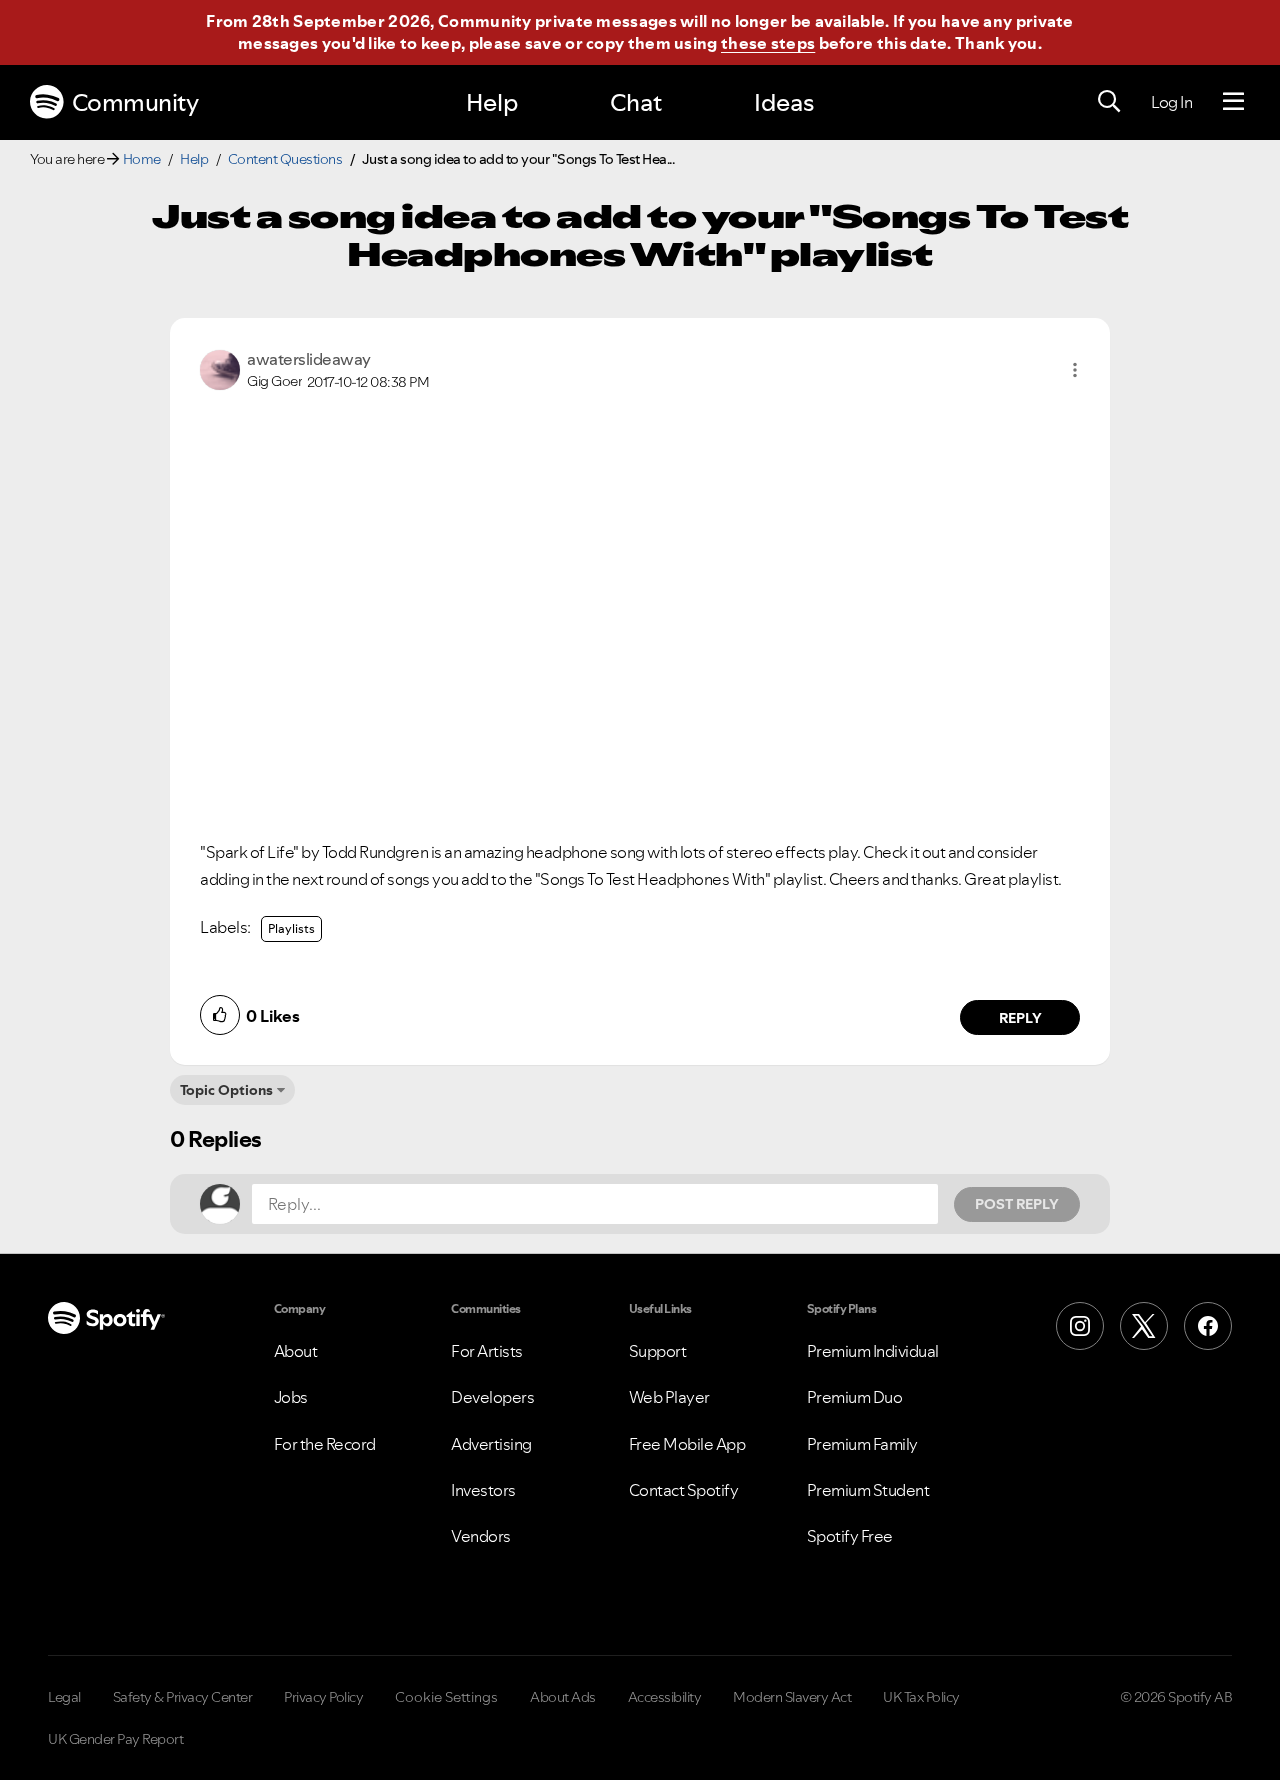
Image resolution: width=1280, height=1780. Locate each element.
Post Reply (1017, 1204)
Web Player (669, 1397)
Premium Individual (873, 1351)
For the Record (325, 1444)
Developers (492, 1397)
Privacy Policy (323, 1697)
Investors (483, 1490)
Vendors (481, 1536)
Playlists (291, 928)
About (296, 1351)
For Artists (487, 1351)
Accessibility (665, 1697)
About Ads (563, 1697)
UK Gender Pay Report (115, 1739)
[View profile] (220, 368)
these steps (768, 43)
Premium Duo (855, 1397)
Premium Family (862, 1444)
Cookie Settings (446, 1697)
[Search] (1109, 102)
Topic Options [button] (226, 1090)
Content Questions (285, 159)
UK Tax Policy (921, 1697)
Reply (1020, 1018)
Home (142, 159)
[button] (1075, 370)
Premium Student (868, 1490)
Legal (64, 1697)
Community (135, 102)
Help (492, 102)
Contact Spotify (684, 1490)
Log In (1171, 102)
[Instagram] (1080, 1326)
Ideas (784, 102)
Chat (636, 102)
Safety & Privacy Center (183, 1697)
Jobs (291, 1397)
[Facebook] (1208, 1326)
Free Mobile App (687, 1444)
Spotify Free (850, 1536)
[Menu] (1233, 102)
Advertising (491, 1444)
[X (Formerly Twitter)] (1144, 1326)
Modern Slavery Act (792, 1697)
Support (658, 1351)
